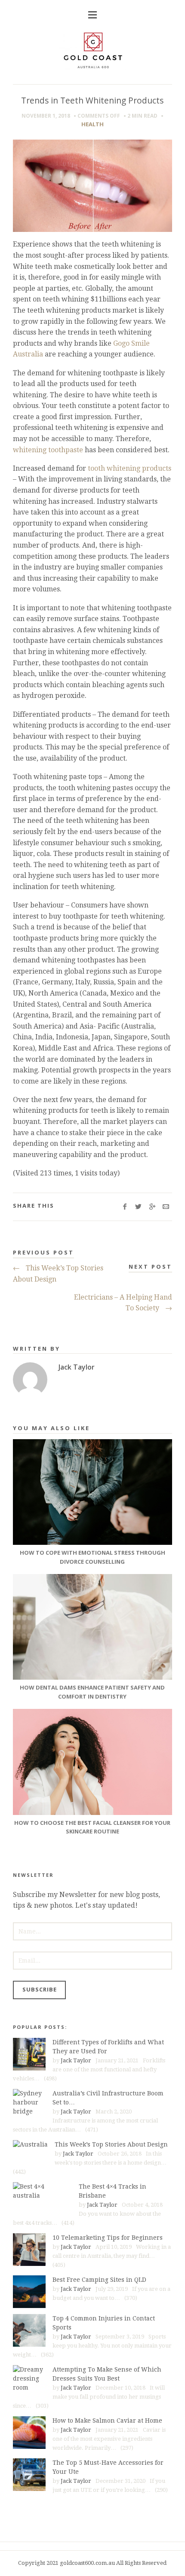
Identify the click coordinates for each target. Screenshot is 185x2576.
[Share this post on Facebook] (125, 1207)
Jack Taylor (76, 2060)
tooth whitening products (129, 468)
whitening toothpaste (48, 450)
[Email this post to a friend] (166, 1207)
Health (92, 124)
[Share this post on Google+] (152, 1207)
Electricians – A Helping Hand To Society (123, 1303)
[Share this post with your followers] (138, 1207)
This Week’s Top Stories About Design (58, 1274)
